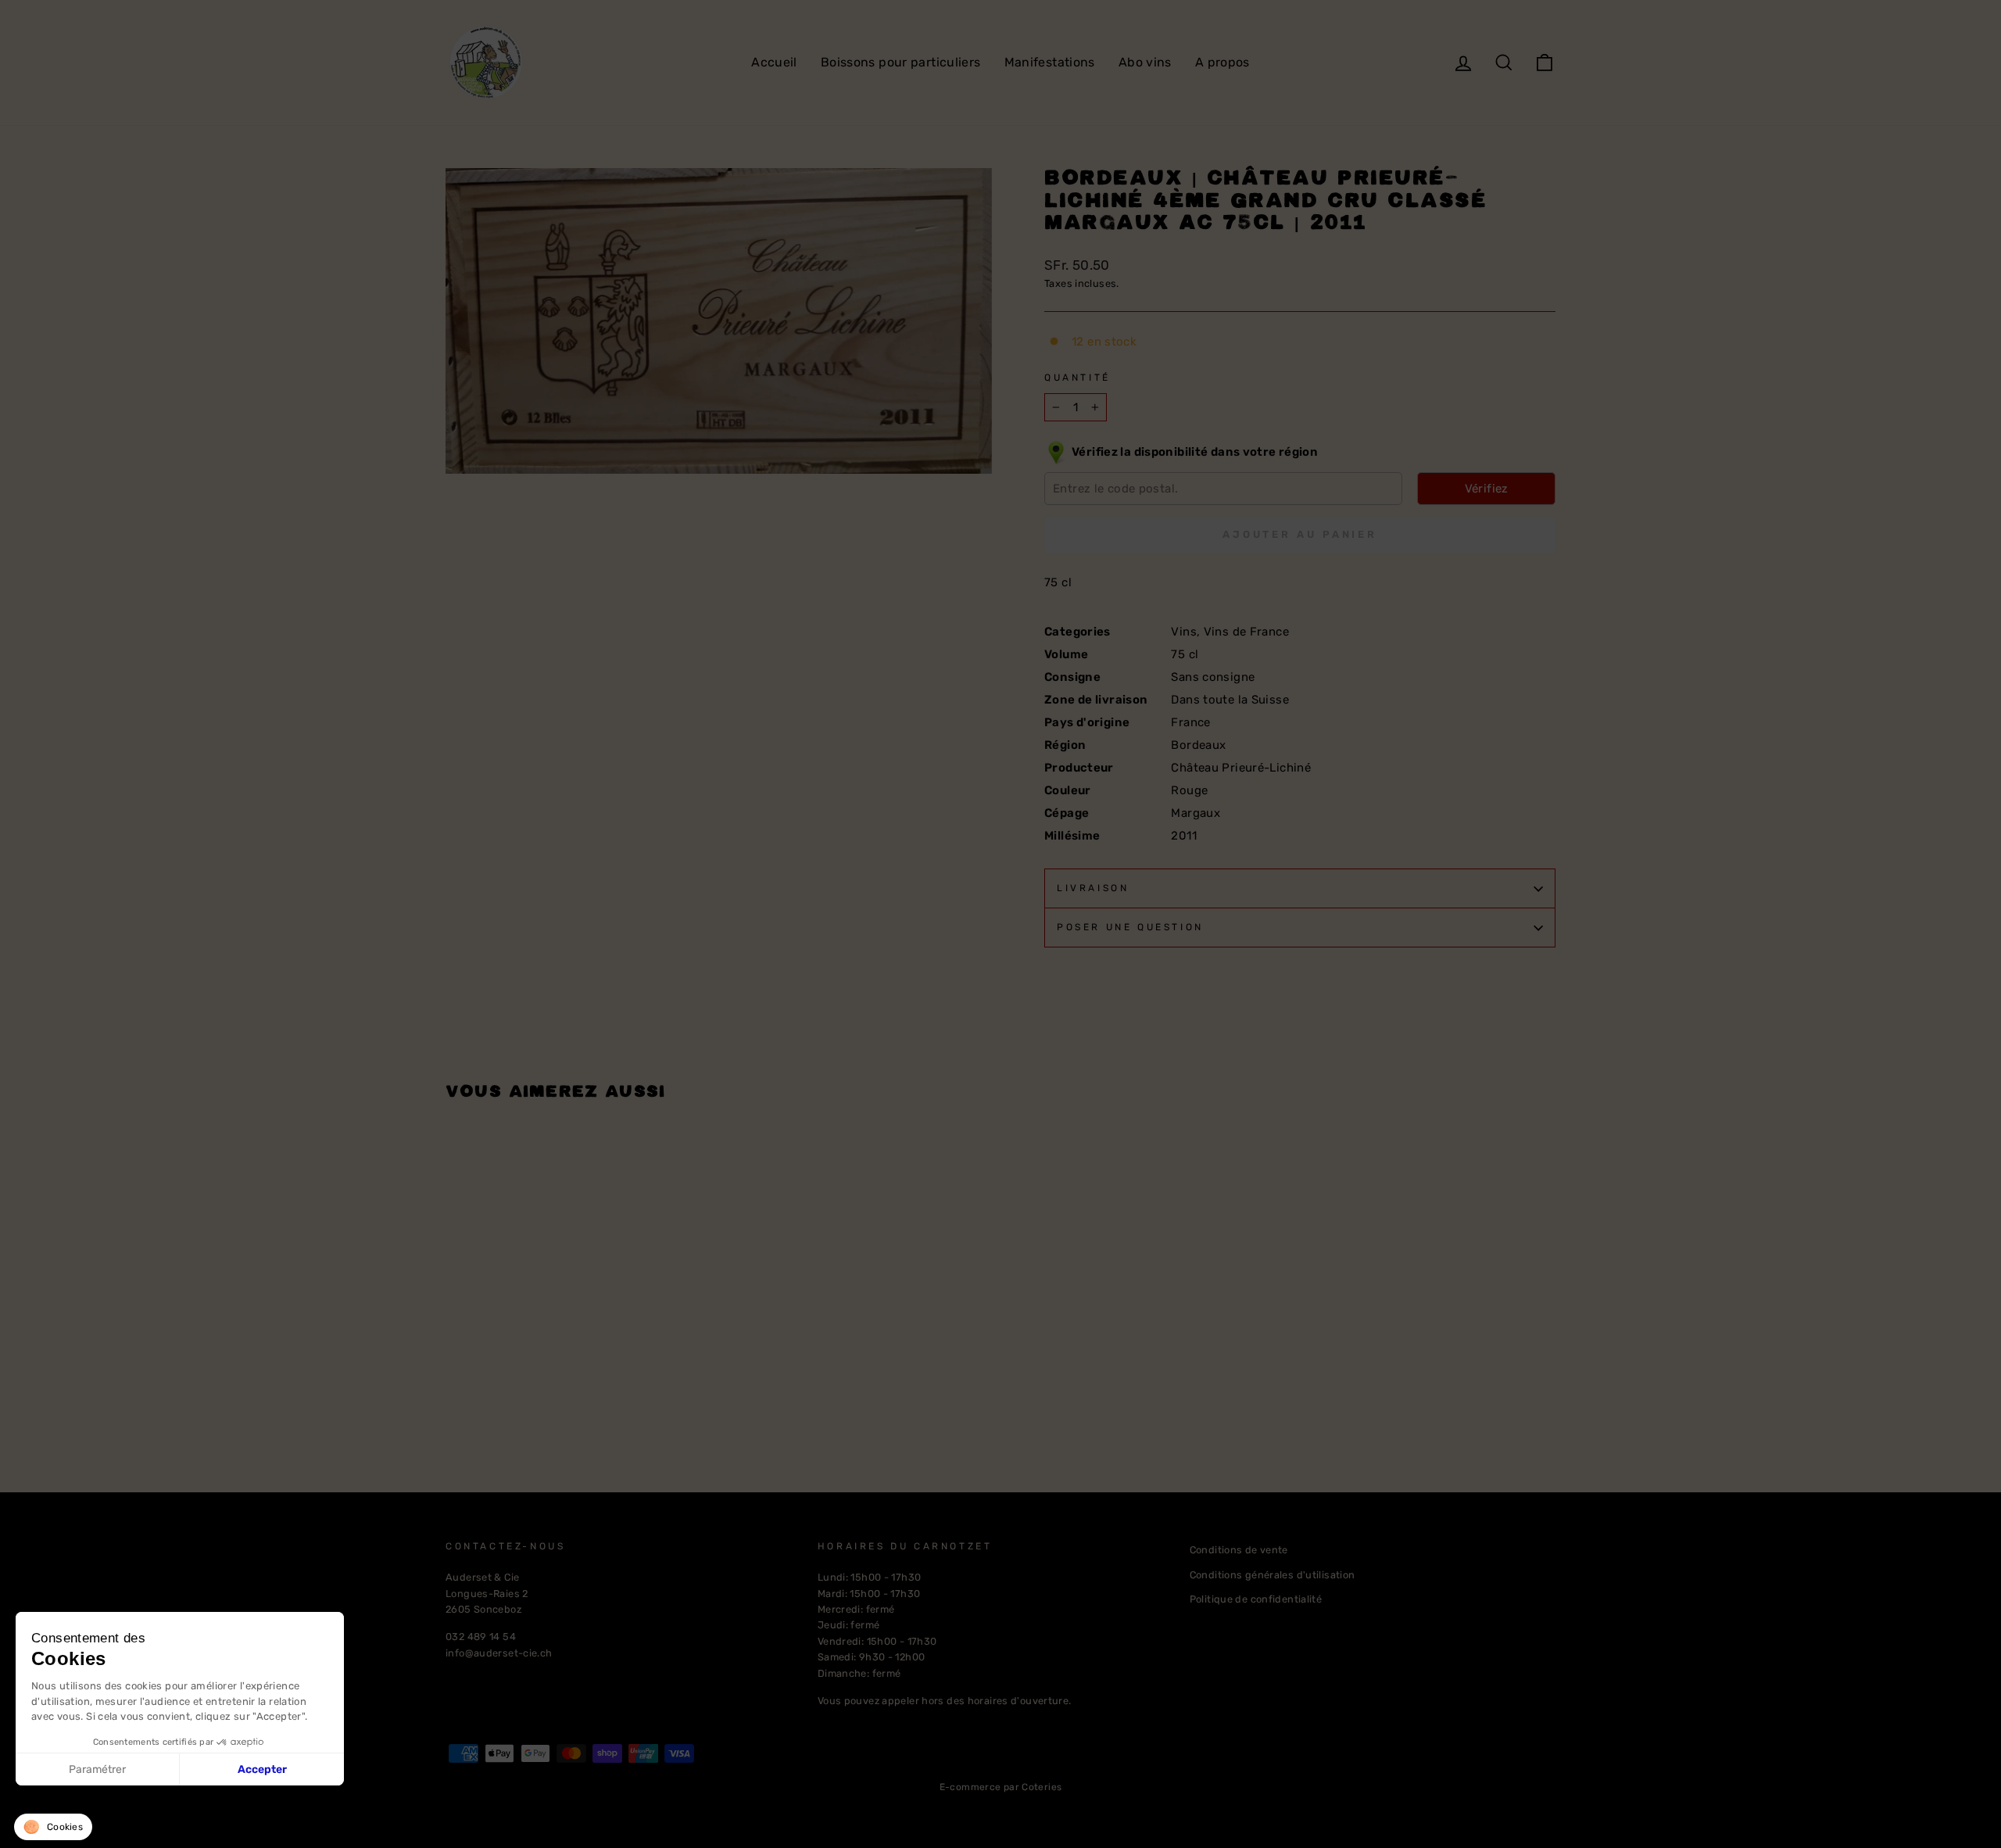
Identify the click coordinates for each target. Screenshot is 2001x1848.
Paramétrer (97, 1769)
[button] (53, 1827)
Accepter (262, 1769)
